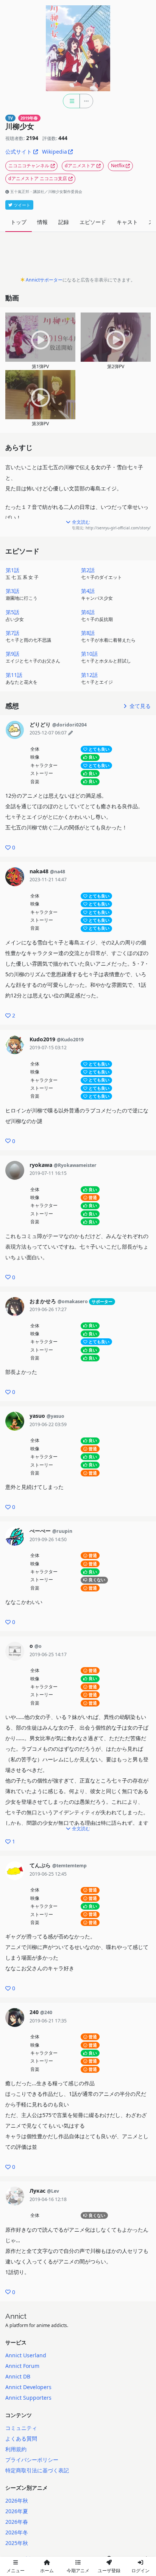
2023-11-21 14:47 (48, 880)
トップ (19, 222)
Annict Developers (28, 2387)
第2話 (101, 573)
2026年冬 (17, 2532)
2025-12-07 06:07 (48, 733)
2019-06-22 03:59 (48, 1424)
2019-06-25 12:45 (48, 1874)
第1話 (22, 573)
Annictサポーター (44, 280)
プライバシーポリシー (32, 2460)
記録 (64, 222)
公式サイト (19, 152)
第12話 (97, 678)
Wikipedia (55, 152)
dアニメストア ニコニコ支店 (38, 178)
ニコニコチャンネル (29, 166)
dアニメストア (80, 166)
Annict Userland (26, 2355)
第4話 (97, 594)
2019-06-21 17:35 (48, 2021)
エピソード (93, 222)
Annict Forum (22, 2366)
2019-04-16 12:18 (48, 2199)
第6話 (97, 615)
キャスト (127, 222)
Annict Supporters (28, 2398)
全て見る (139, 706)
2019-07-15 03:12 (48, 1048)
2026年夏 (17, 2511)
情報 (42, 222)
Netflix (118, 166)
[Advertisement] (78, 256)
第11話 (22, 678)
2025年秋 (17, 2543)
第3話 (22, 594)
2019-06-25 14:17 (48, 1654)
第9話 (33, 657)
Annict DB (18, 2376)
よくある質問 (21, 2438)
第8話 (108, 636)
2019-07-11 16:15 (48, 1173)
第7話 (28, 636)
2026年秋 (17, 2501)
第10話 (106, 657)
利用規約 (16, 2449)
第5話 (15, 615)
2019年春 (29, 118)
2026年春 (17, 2522)
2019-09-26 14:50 (48, 1539)
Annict (16, 2316)
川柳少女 (20, 127)
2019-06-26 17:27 (48, 1309)
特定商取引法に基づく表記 (37, 2470)
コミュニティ (21, 2428)
